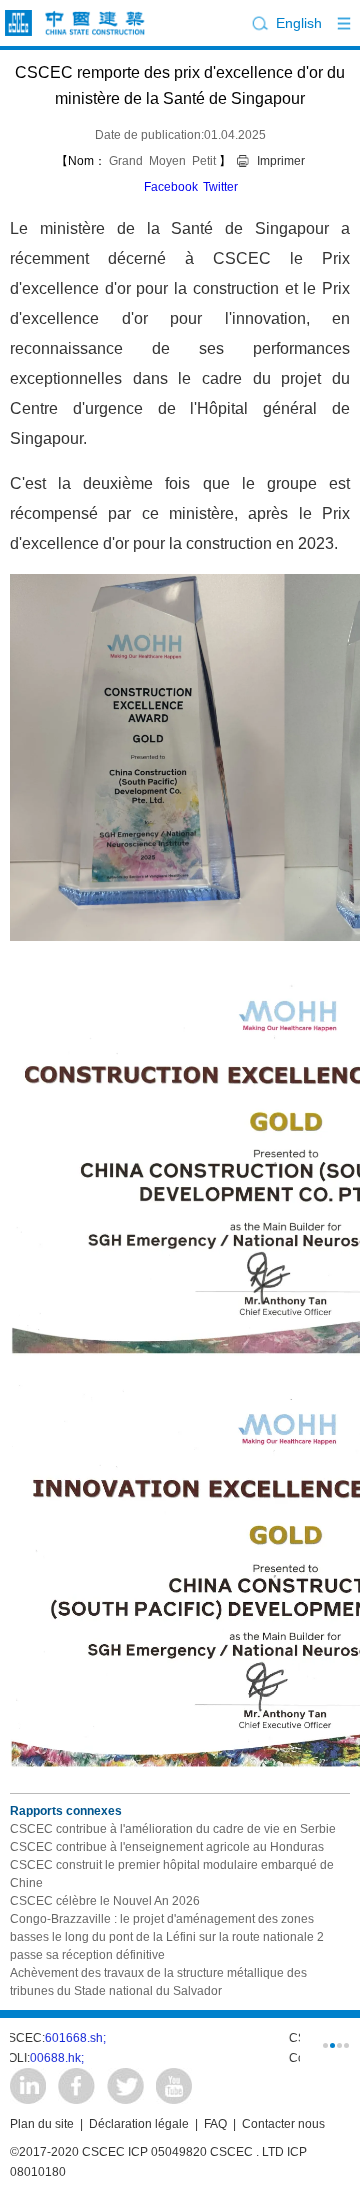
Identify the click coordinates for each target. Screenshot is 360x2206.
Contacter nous (283, 2124)
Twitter (220, 187)
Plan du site (42, 2124)
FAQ (215, 2124)
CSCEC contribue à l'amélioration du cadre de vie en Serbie (173, 1829)
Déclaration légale (139, 2124)
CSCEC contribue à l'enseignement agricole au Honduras (167, 1847)
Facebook (171, 187)
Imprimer (281, 161)
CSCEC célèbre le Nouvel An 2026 (105, 1901)
